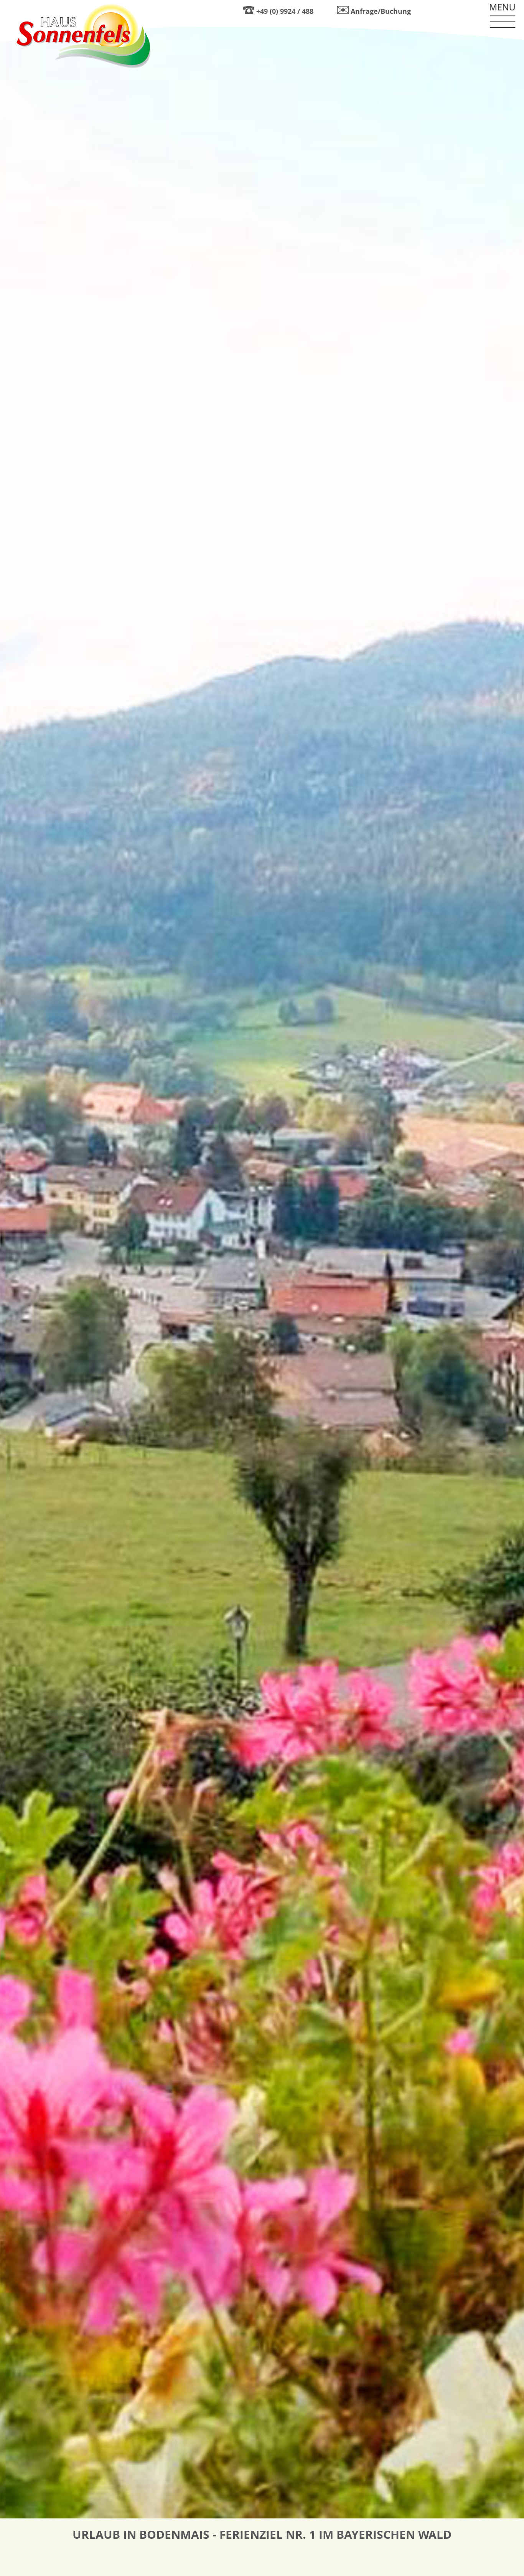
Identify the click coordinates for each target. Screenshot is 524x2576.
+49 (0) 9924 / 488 (285, 11)
